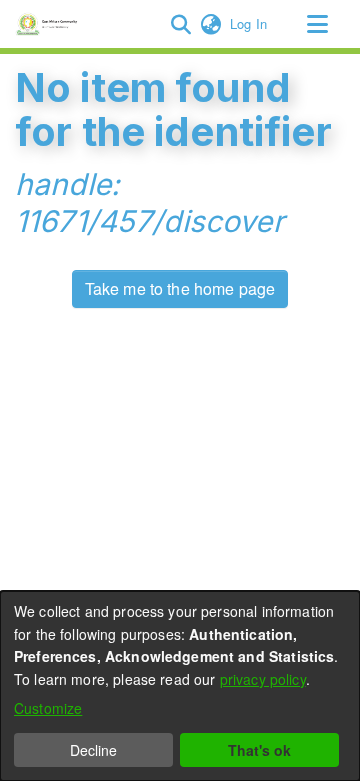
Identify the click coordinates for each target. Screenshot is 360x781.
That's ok (259, 750)
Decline (93, 750)
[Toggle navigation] (317, 24)
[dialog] (180, 686)
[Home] (49, 24)
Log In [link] (249, 23)
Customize (48, 708)
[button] (180, 24)
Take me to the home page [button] (180, 288)
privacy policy (263, 679)
